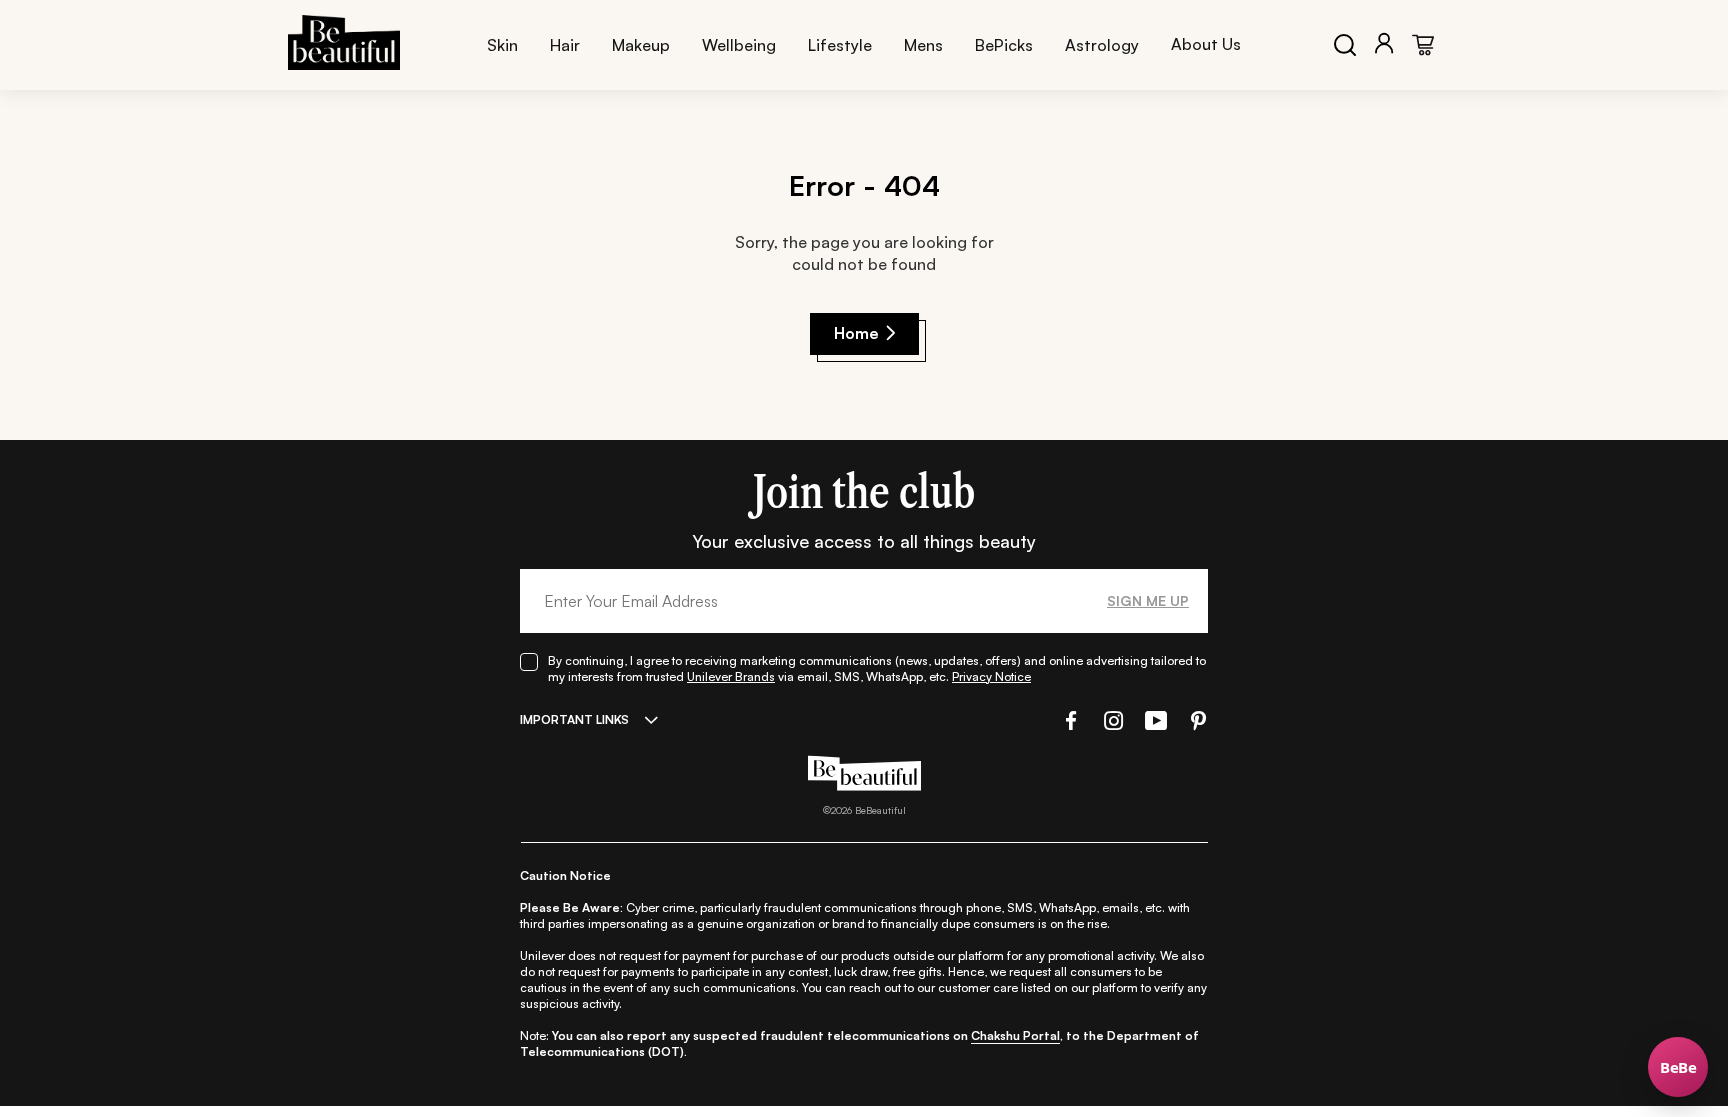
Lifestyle (840, 45)
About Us (1206, 44)
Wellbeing (739, 45)
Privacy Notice (991, 676)
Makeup (641, 45)
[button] (1069, 720)
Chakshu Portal (1015, 1035)
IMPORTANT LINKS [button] (574, 719)
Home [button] (856, 333)
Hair (565, 45)
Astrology (1102, 45)
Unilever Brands (731, 676)
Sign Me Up (1148, 600)
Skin (502, 45)
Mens (923, 45)
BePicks (1004, 45)
